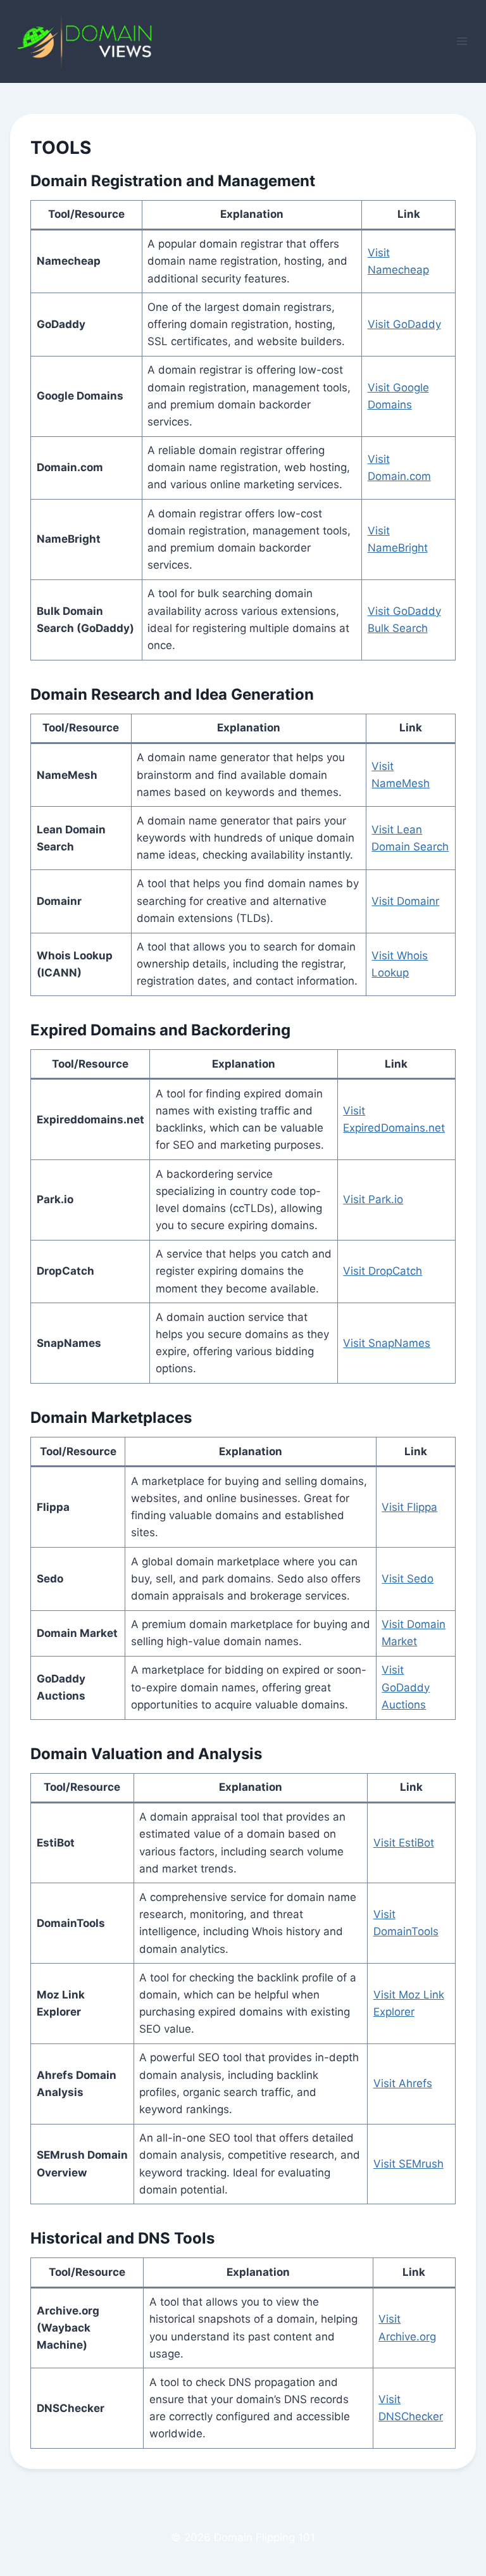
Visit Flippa (409, 1507)
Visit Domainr (405, 901)
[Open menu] (462, 41)
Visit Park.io (373, 1199)
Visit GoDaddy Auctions (406, 1687)
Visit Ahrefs (403, 2083)
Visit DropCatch (383, 1271)
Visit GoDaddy (404, 324)
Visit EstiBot (404, 1843)
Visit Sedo (408, 1579)
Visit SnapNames (387, 1343)
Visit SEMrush (408, 2164)
